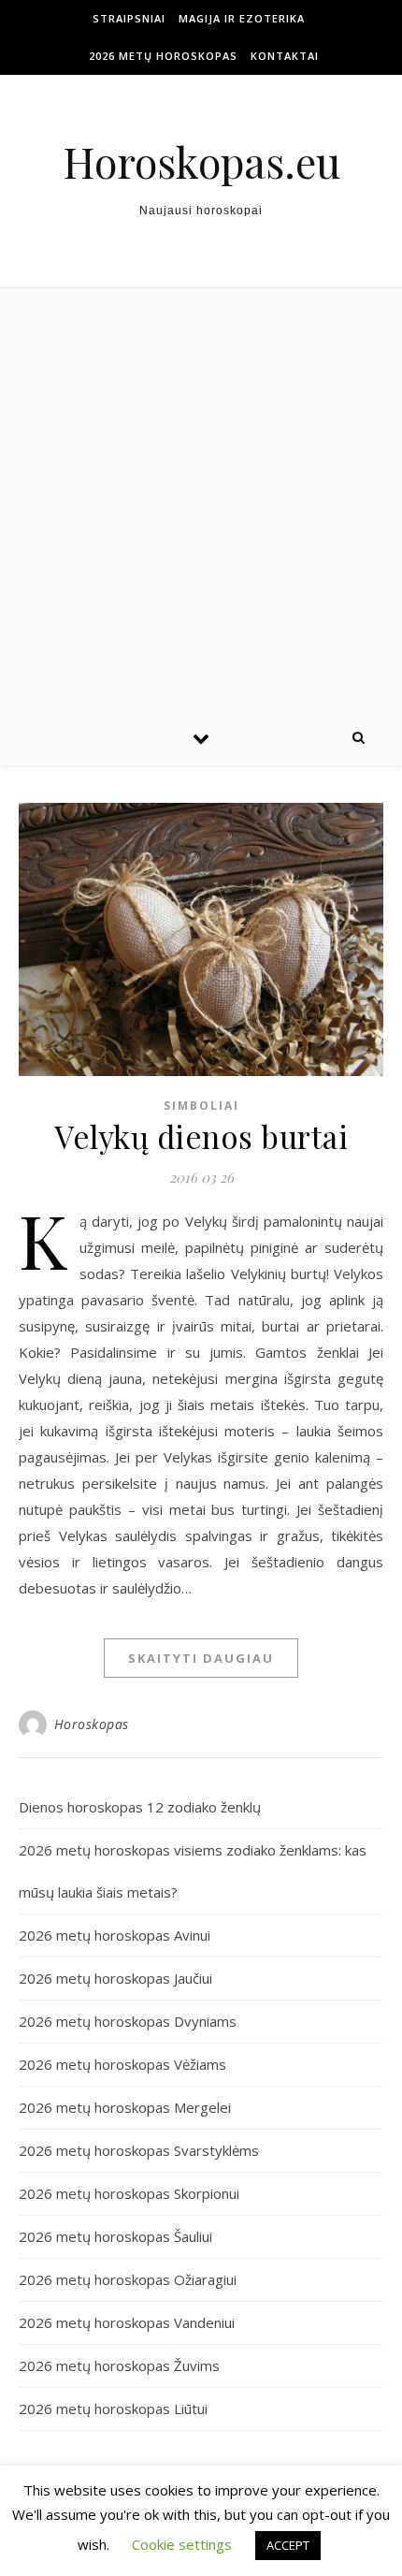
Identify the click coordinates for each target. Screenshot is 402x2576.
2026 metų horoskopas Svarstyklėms (139, 2150)
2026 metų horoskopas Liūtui (113, 2409)
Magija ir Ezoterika (242, 18)
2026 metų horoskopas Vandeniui (127, 2322)
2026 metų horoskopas (163, 56)
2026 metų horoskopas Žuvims (119, 2365)
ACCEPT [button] (288, 2545)
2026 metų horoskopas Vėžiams (122, 2064)
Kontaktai (285, 56)
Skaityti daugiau (201, 1658)
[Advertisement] (201, 499)
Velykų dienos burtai (201, 1136)
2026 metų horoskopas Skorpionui (129, 2193)
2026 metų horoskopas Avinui (115, 1935)
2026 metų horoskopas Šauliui (115, 2236)
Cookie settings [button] (182, 2544)
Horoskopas (92, 1724)
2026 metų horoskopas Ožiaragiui (128, 2279)
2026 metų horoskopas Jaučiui (115, 1978)
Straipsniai (129, 18)
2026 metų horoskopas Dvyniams (128, 2021)
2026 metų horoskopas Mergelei (125, 2107)
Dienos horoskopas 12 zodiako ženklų (140, 1807)
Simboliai (201, 1106)
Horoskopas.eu (201, 161)
